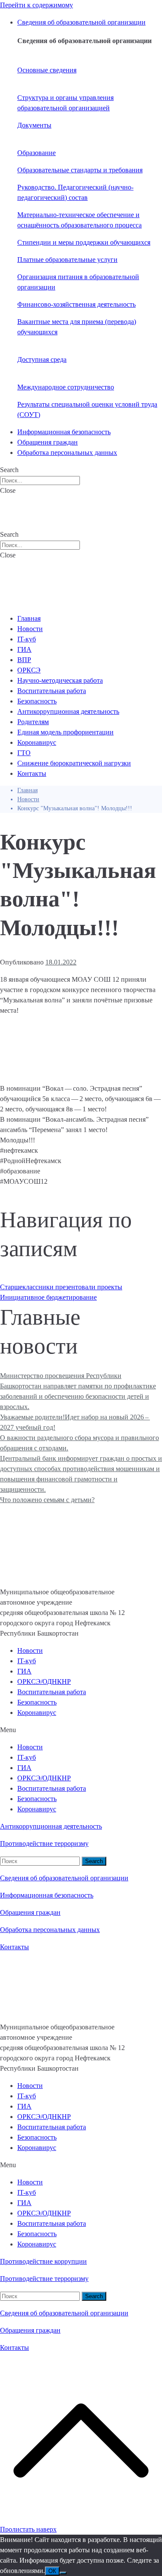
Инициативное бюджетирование (48, 1297)
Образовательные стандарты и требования (80, 170)
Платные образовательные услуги (67, 260)
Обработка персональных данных (50, 1930)
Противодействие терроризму (44, 1843)
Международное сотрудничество (66, 387)
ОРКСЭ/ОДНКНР (44, 1682)
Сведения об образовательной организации (64, 1878)
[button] (81, 1730)
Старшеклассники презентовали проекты (61, 1287)
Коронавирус (37, 1713)
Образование (37, 153)
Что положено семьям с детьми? (47, 1500)
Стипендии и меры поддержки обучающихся (84, 242)
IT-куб (27, 1661)
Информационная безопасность (47, 1895)
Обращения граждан (30, 1912)
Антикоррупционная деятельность (51, 1826)
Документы (34, 125)
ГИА (24, 1671)
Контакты (14, 1947)
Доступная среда (42, 359)
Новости (30, 1650)
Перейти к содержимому (37, 5)
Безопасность (37, 1702)
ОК (52, 2571)
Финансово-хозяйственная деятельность (76, 304)
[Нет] (63, 2573)
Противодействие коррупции (43, 2261)
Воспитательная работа (52, 1692)
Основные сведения (47, 70)
